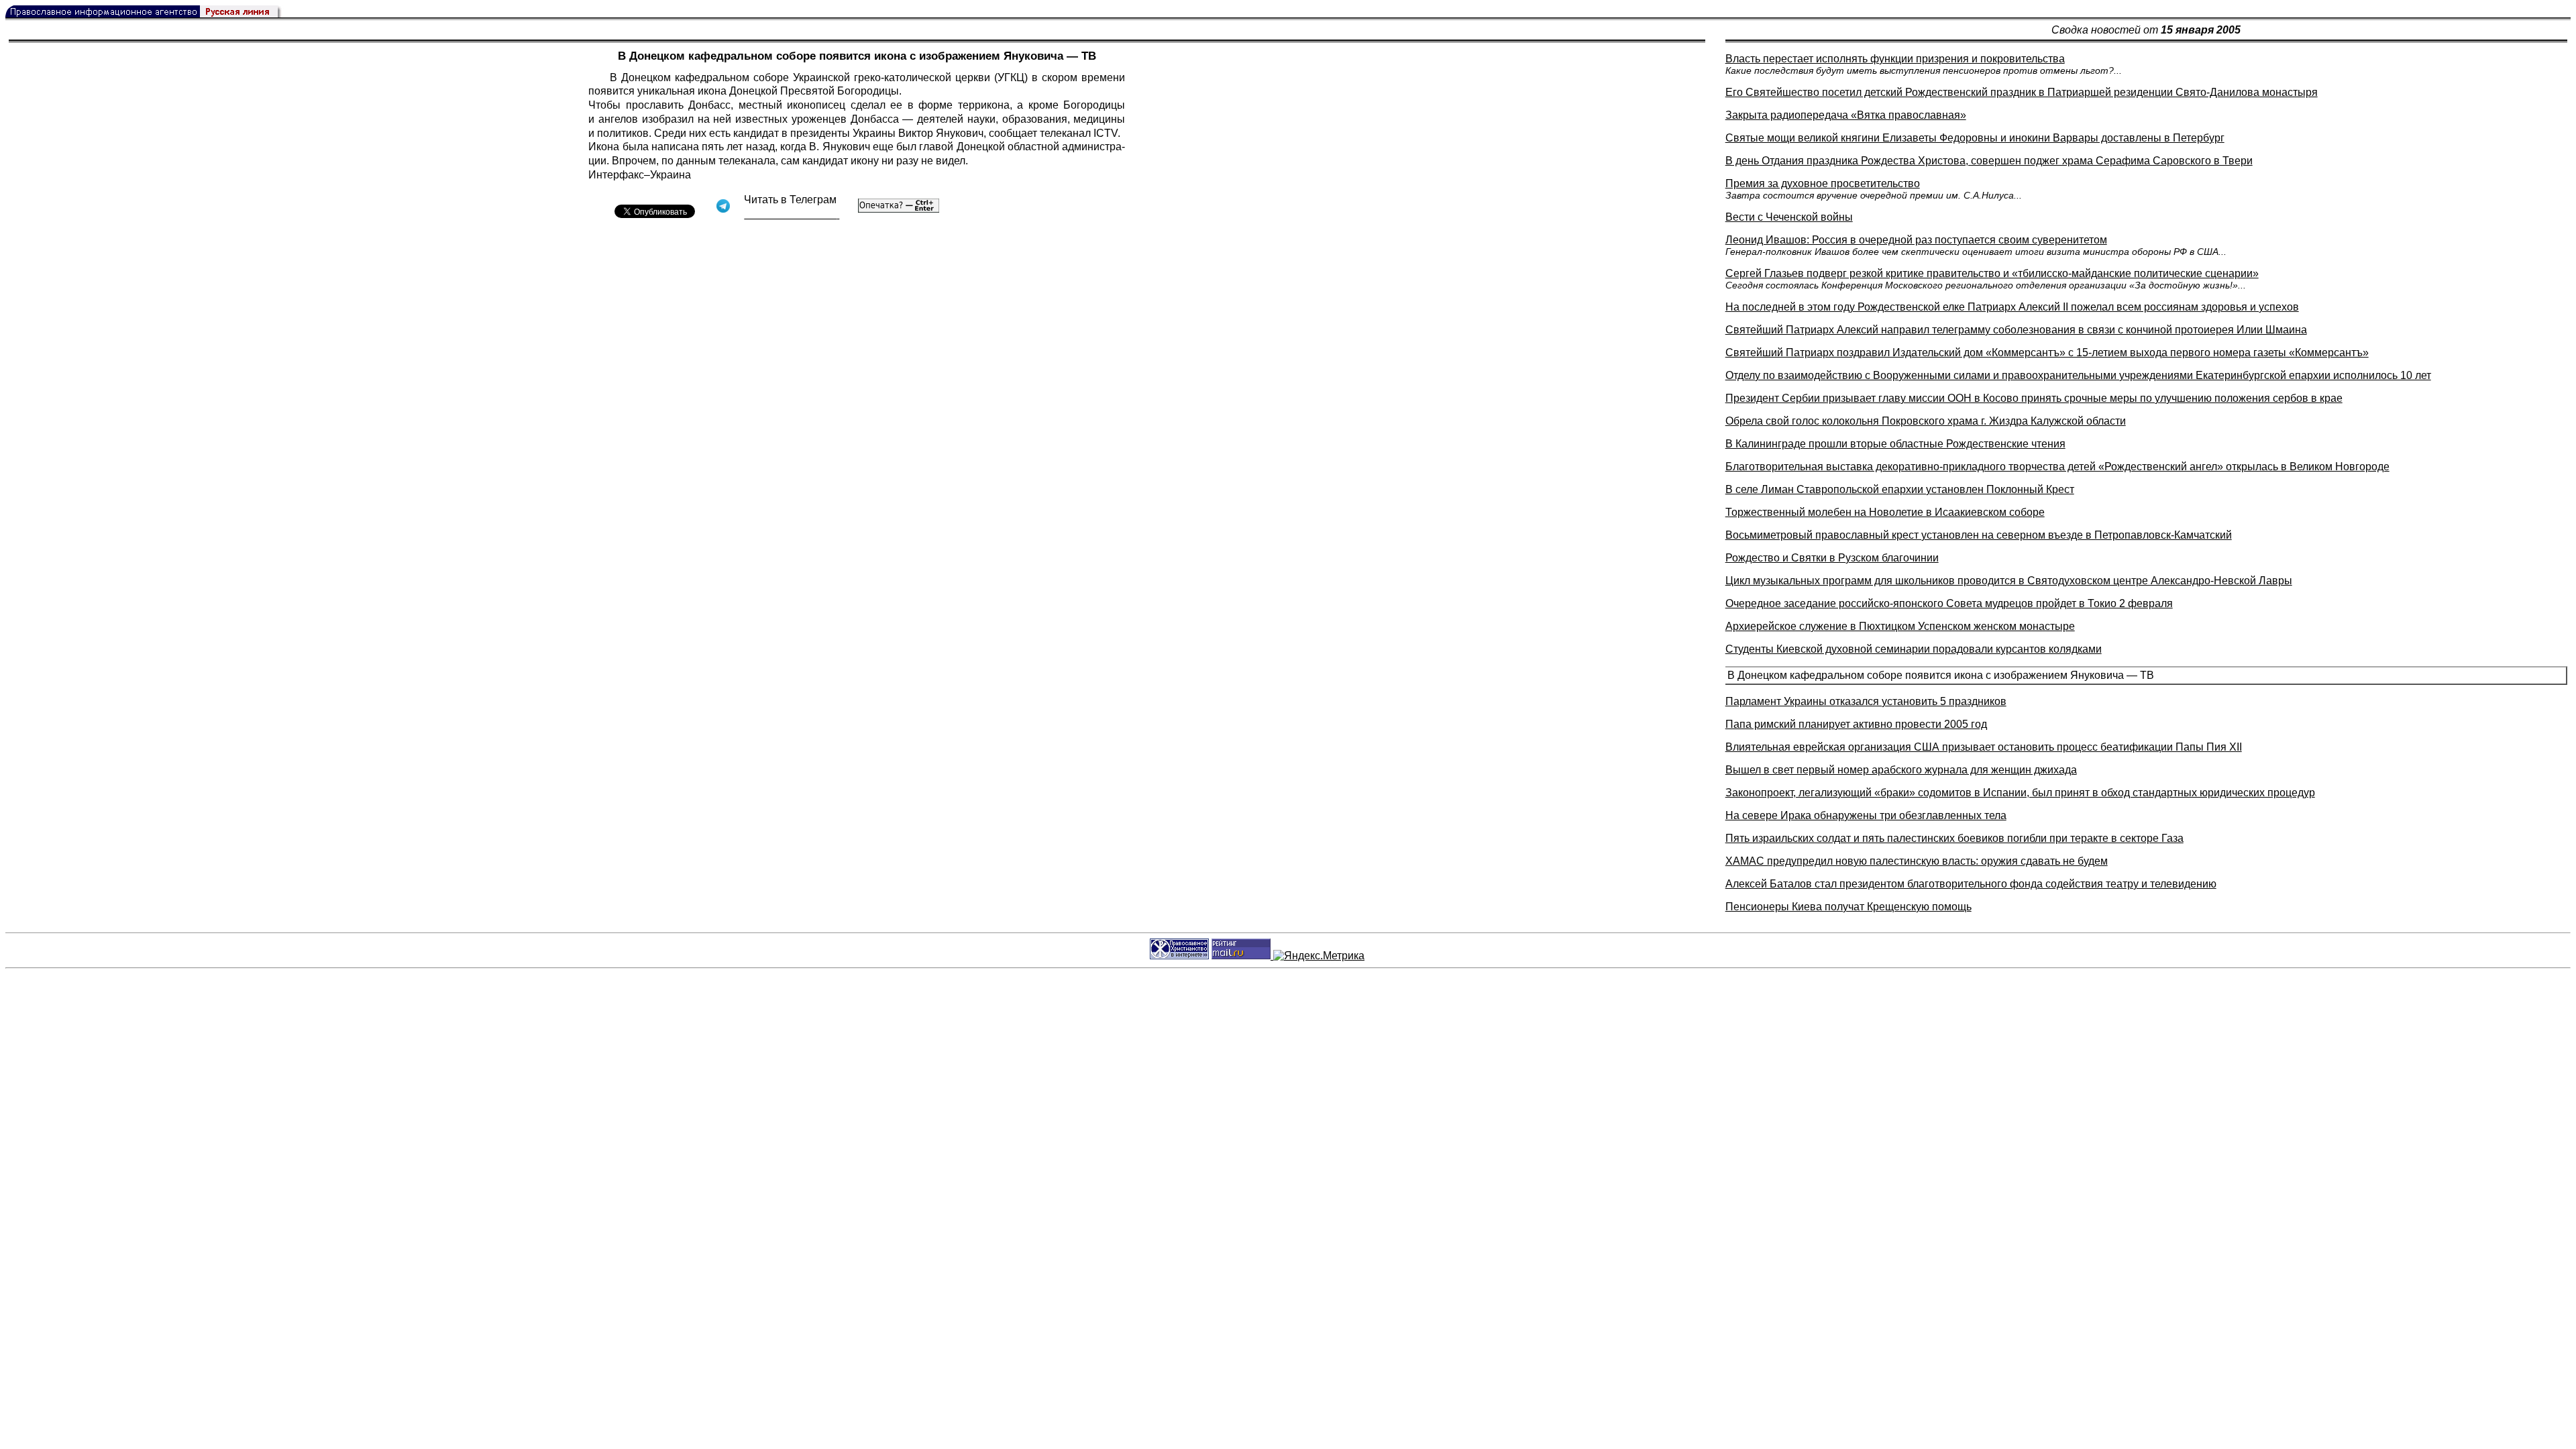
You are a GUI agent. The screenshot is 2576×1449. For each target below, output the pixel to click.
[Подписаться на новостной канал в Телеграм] (792, 214)
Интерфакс (616, 175)
